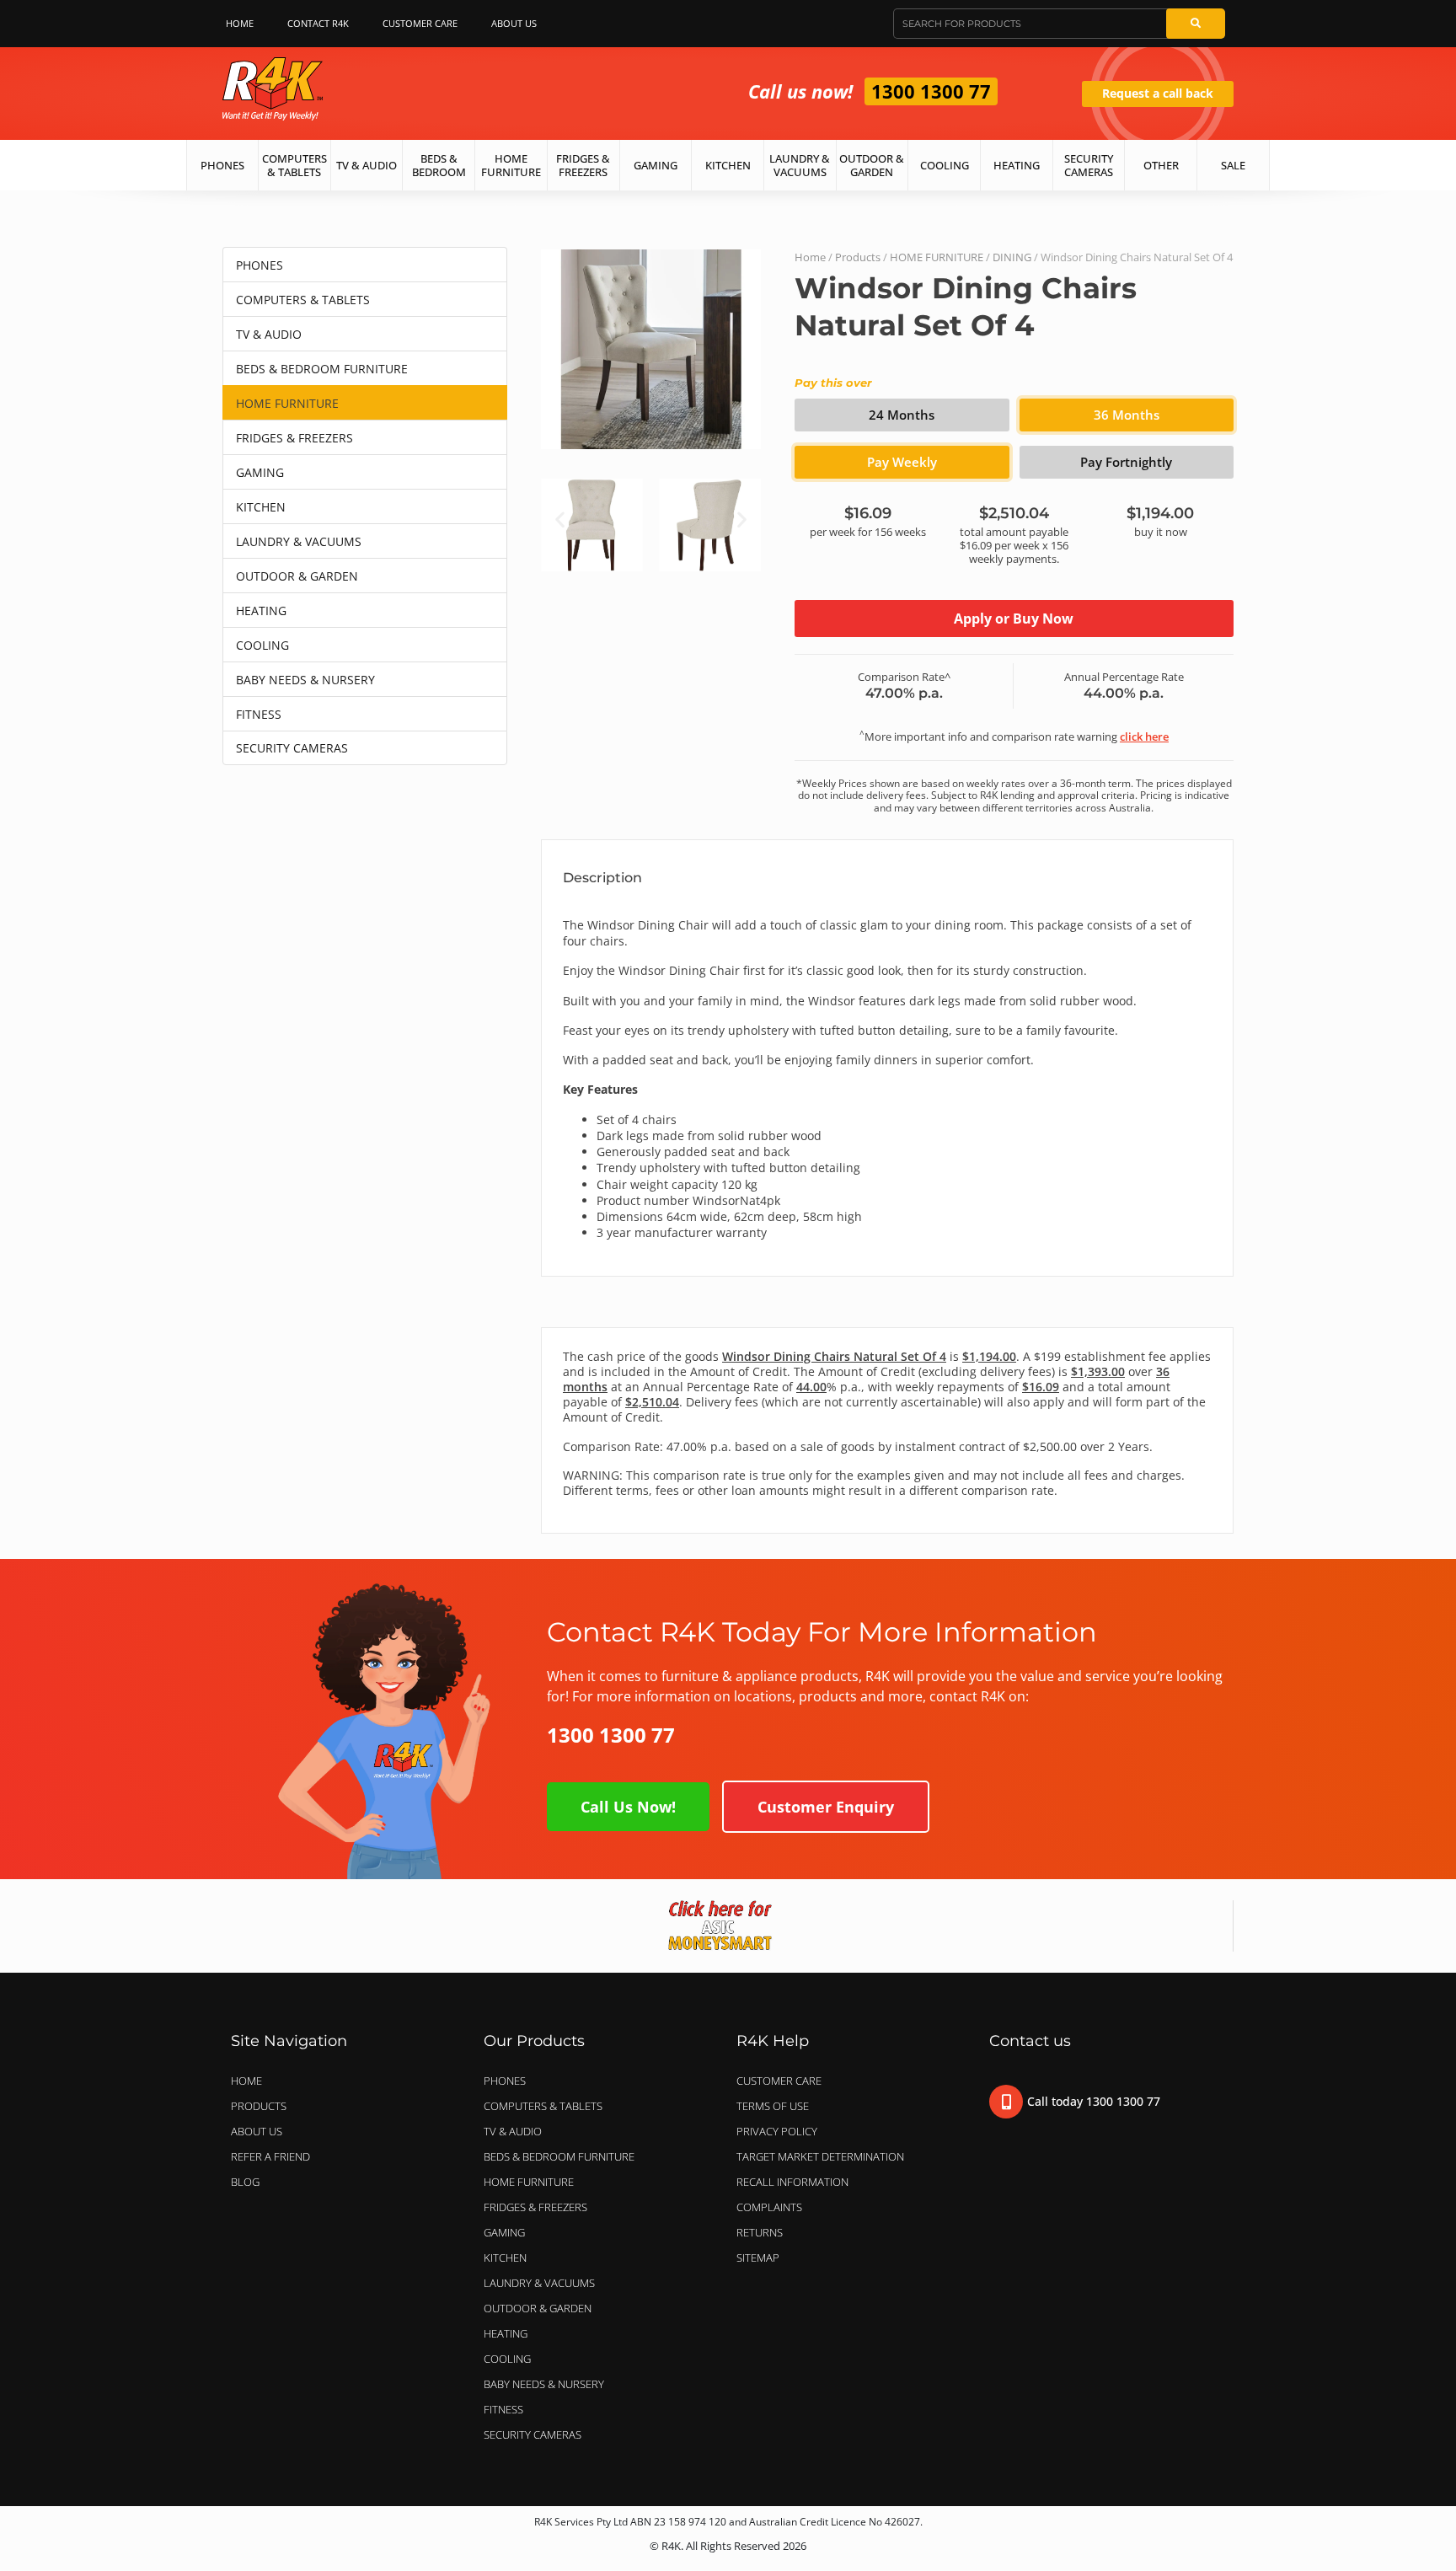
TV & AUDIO (269, 334)
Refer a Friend (270, 2156)
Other (1161, 165)
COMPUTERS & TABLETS (303, 300)
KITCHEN (261, 507)
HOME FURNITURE (287, 403)
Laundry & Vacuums (800, 165)
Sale (1233, 165)
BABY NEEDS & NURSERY (305, 680)
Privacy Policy (777, 2131)
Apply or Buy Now (1014, 619)
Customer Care (420, 23)
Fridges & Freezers (583, 165)
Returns (760, 2232)
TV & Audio (367, 165)
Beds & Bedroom (439, 165)
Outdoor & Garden (872, 165)
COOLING (262, 645)
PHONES (260, 265)
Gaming (656, 165)
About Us (514, 23)
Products (858, 257)
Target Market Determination (820, 2156)
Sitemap (758, 2258)
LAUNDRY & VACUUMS (299, 541)
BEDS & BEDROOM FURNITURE (322, 369)
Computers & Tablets (294, 165)
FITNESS (259, 714)
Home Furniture (511, 165)
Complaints (769, 2207)
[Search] (1196, 24)
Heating (1017, 165)
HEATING (261, 611)
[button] (560, 519)
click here (1144, 736)
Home (240, 23)
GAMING (260, 472)
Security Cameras (1089, 165)
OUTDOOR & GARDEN (297, 576)
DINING (1012, 257)
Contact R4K (318, 23)
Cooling (945, 165)
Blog (245, 2182)
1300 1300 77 (931, 91)
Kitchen (728, 165)
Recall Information (792, 2182)
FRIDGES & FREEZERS (294, 438)
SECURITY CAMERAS (292, 748)
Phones (222, 165)
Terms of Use (773, 2106)
